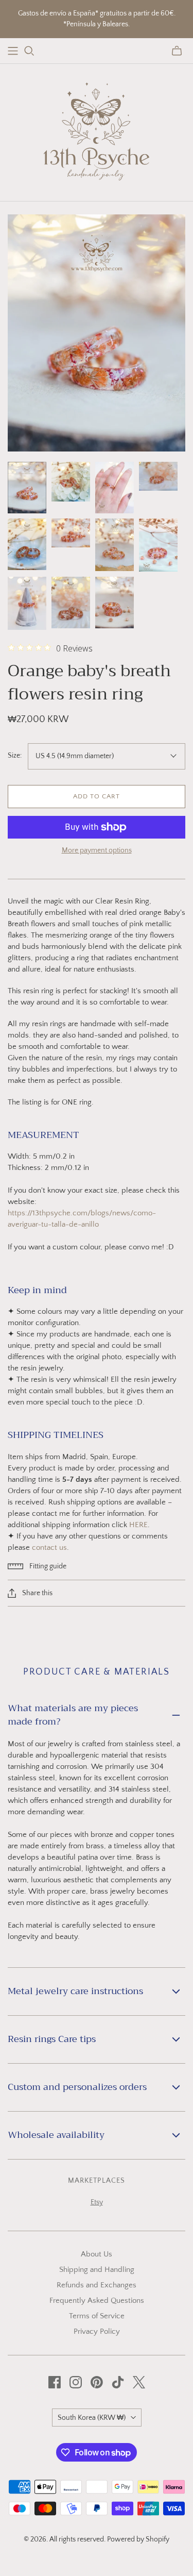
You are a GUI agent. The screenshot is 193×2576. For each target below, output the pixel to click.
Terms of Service (97, 2316)
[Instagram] (76, 2382)
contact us (49, 1548)
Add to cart (97, 796)
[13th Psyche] (97, 130)
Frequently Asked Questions (97, 2301)
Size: (15, 756)
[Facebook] (55, 2382)
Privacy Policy (97, 2331)
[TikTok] (118, 2382)
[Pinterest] (97, 2382)
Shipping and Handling (97, 2270)
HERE (138, 1525)
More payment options (97, 850)
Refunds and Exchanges (97, 2285)
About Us (97, 2254)
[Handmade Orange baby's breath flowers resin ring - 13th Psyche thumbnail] (27, 488)
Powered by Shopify (138, 2539)
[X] (139, 2382)
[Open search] (29, 51)
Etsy (97, 2202)
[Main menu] (13, 51)
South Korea (92, 2418)
